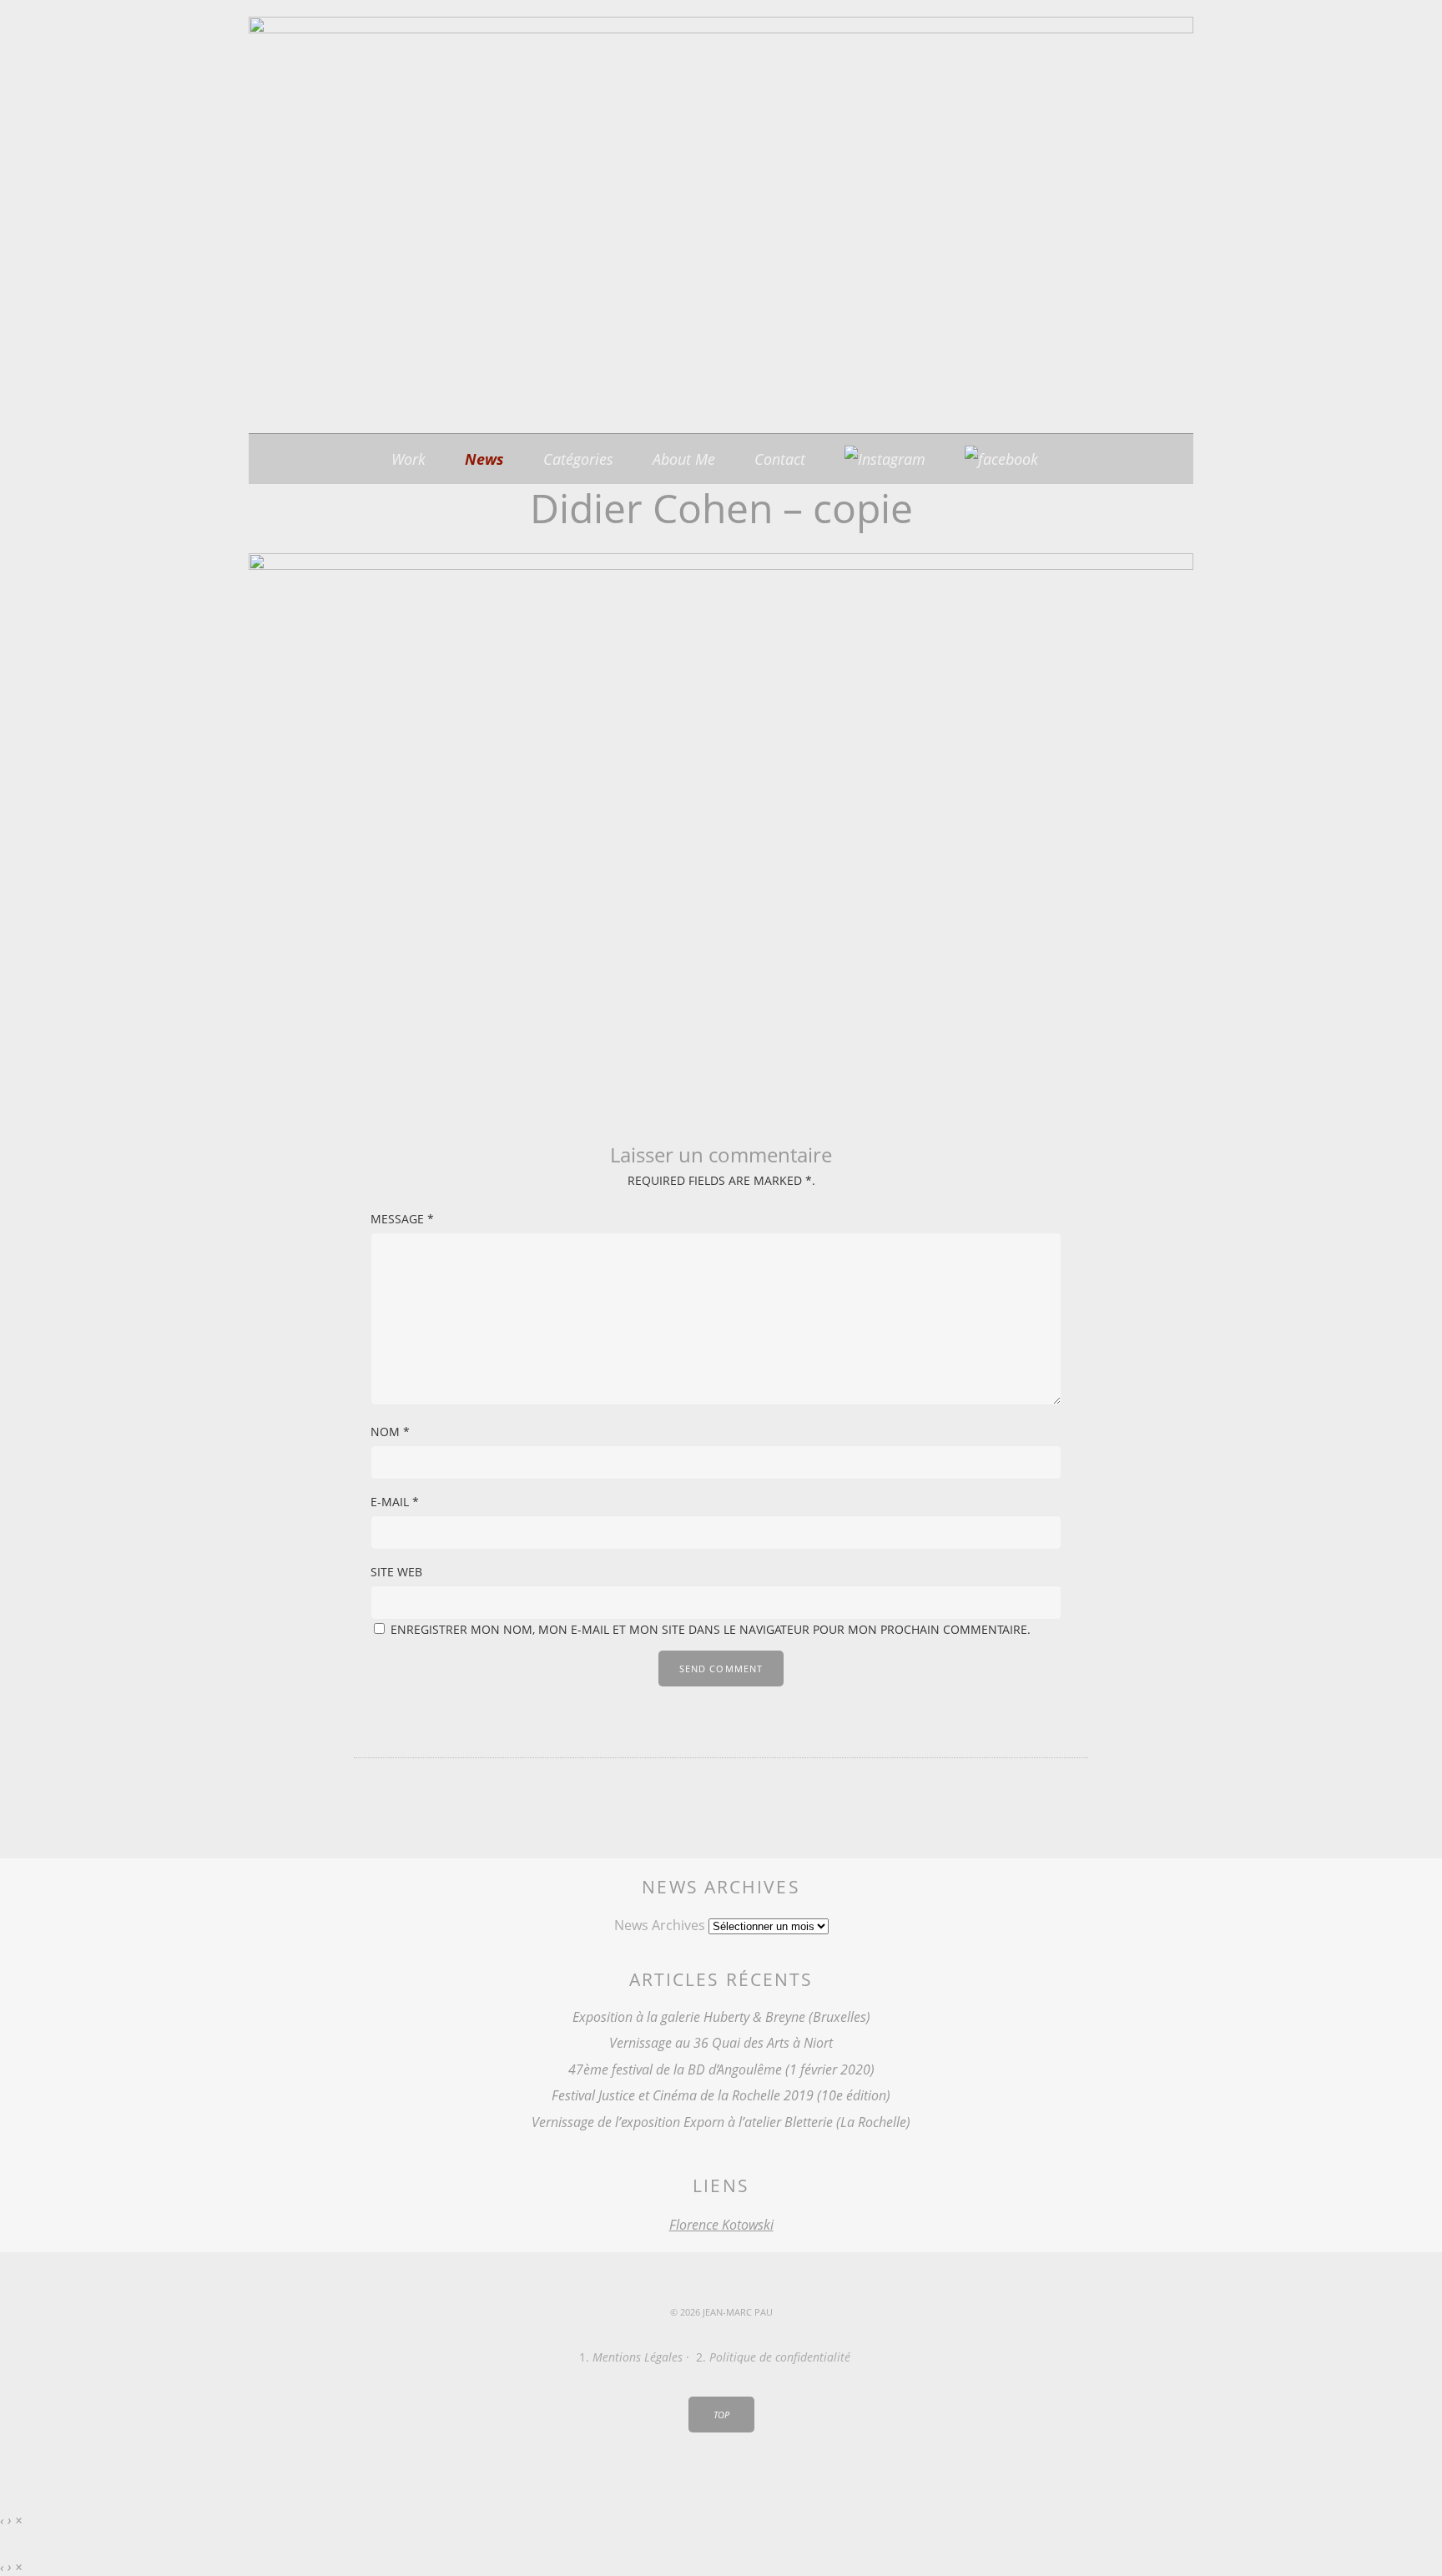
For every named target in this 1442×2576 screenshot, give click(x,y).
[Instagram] (885, 459)
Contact (780, 459)
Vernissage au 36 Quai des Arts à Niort (721, 2043)
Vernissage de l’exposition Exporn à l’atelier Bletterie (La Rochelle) (721, 2122)
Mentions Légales (638, 2357)
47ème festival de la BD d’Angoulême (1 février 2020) (721, 2069)
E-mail (395, 1502)
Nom (390, 1432)
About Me (684, 459)
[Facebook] (1001, 459)
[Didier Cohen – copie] (721, 565)
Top (721, 2415)
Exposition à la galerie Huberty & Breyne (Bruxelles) (721, 2017)
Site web (396, 1572)
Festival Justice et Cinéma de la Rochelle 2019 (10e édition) (721, 2095)
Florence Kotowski (721, 2225)
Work (408, 459)
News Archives (660, 1925)
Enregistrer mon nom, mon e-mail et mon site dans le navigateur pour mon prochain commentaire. (711, 1629)
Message (402, 1219)
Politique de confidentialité (780, 2357)
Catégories (578, 459)
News (484, 459)
